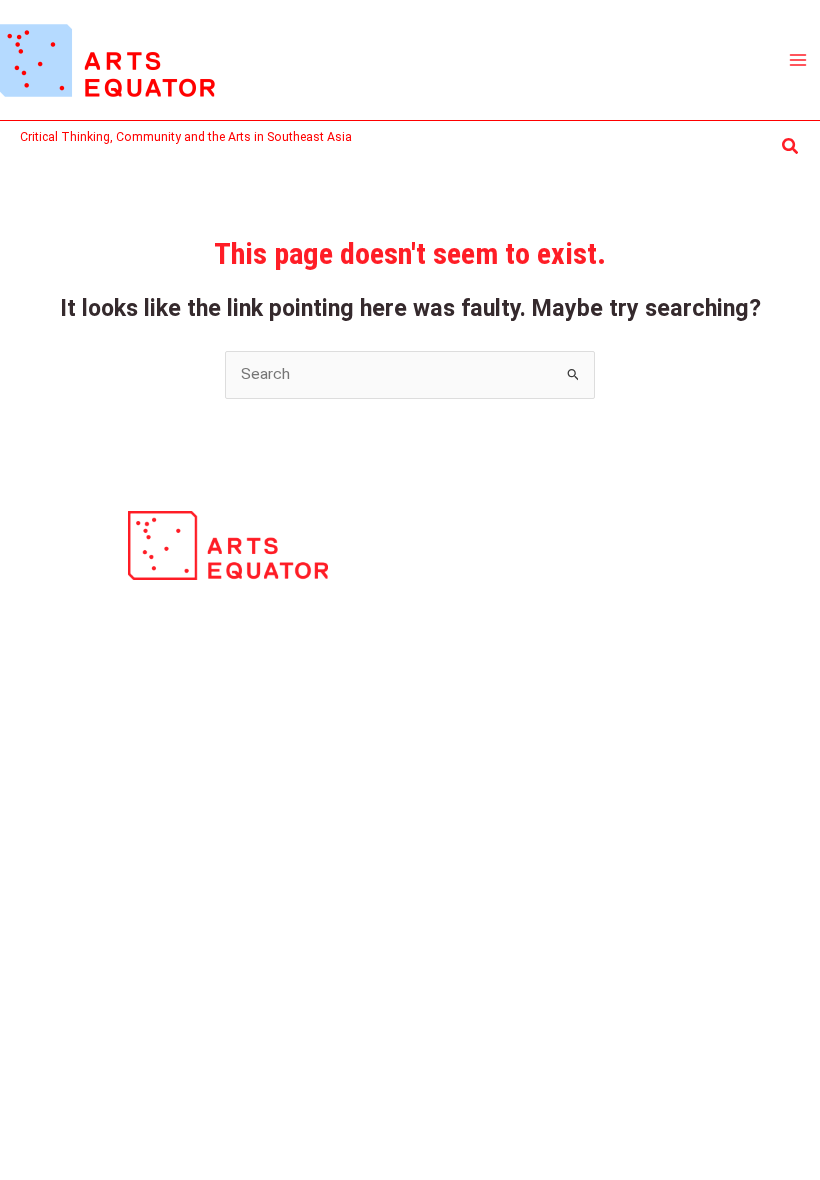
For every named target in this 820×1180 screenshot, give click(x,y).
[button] (791, 146)
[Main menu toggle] (798, 59)
